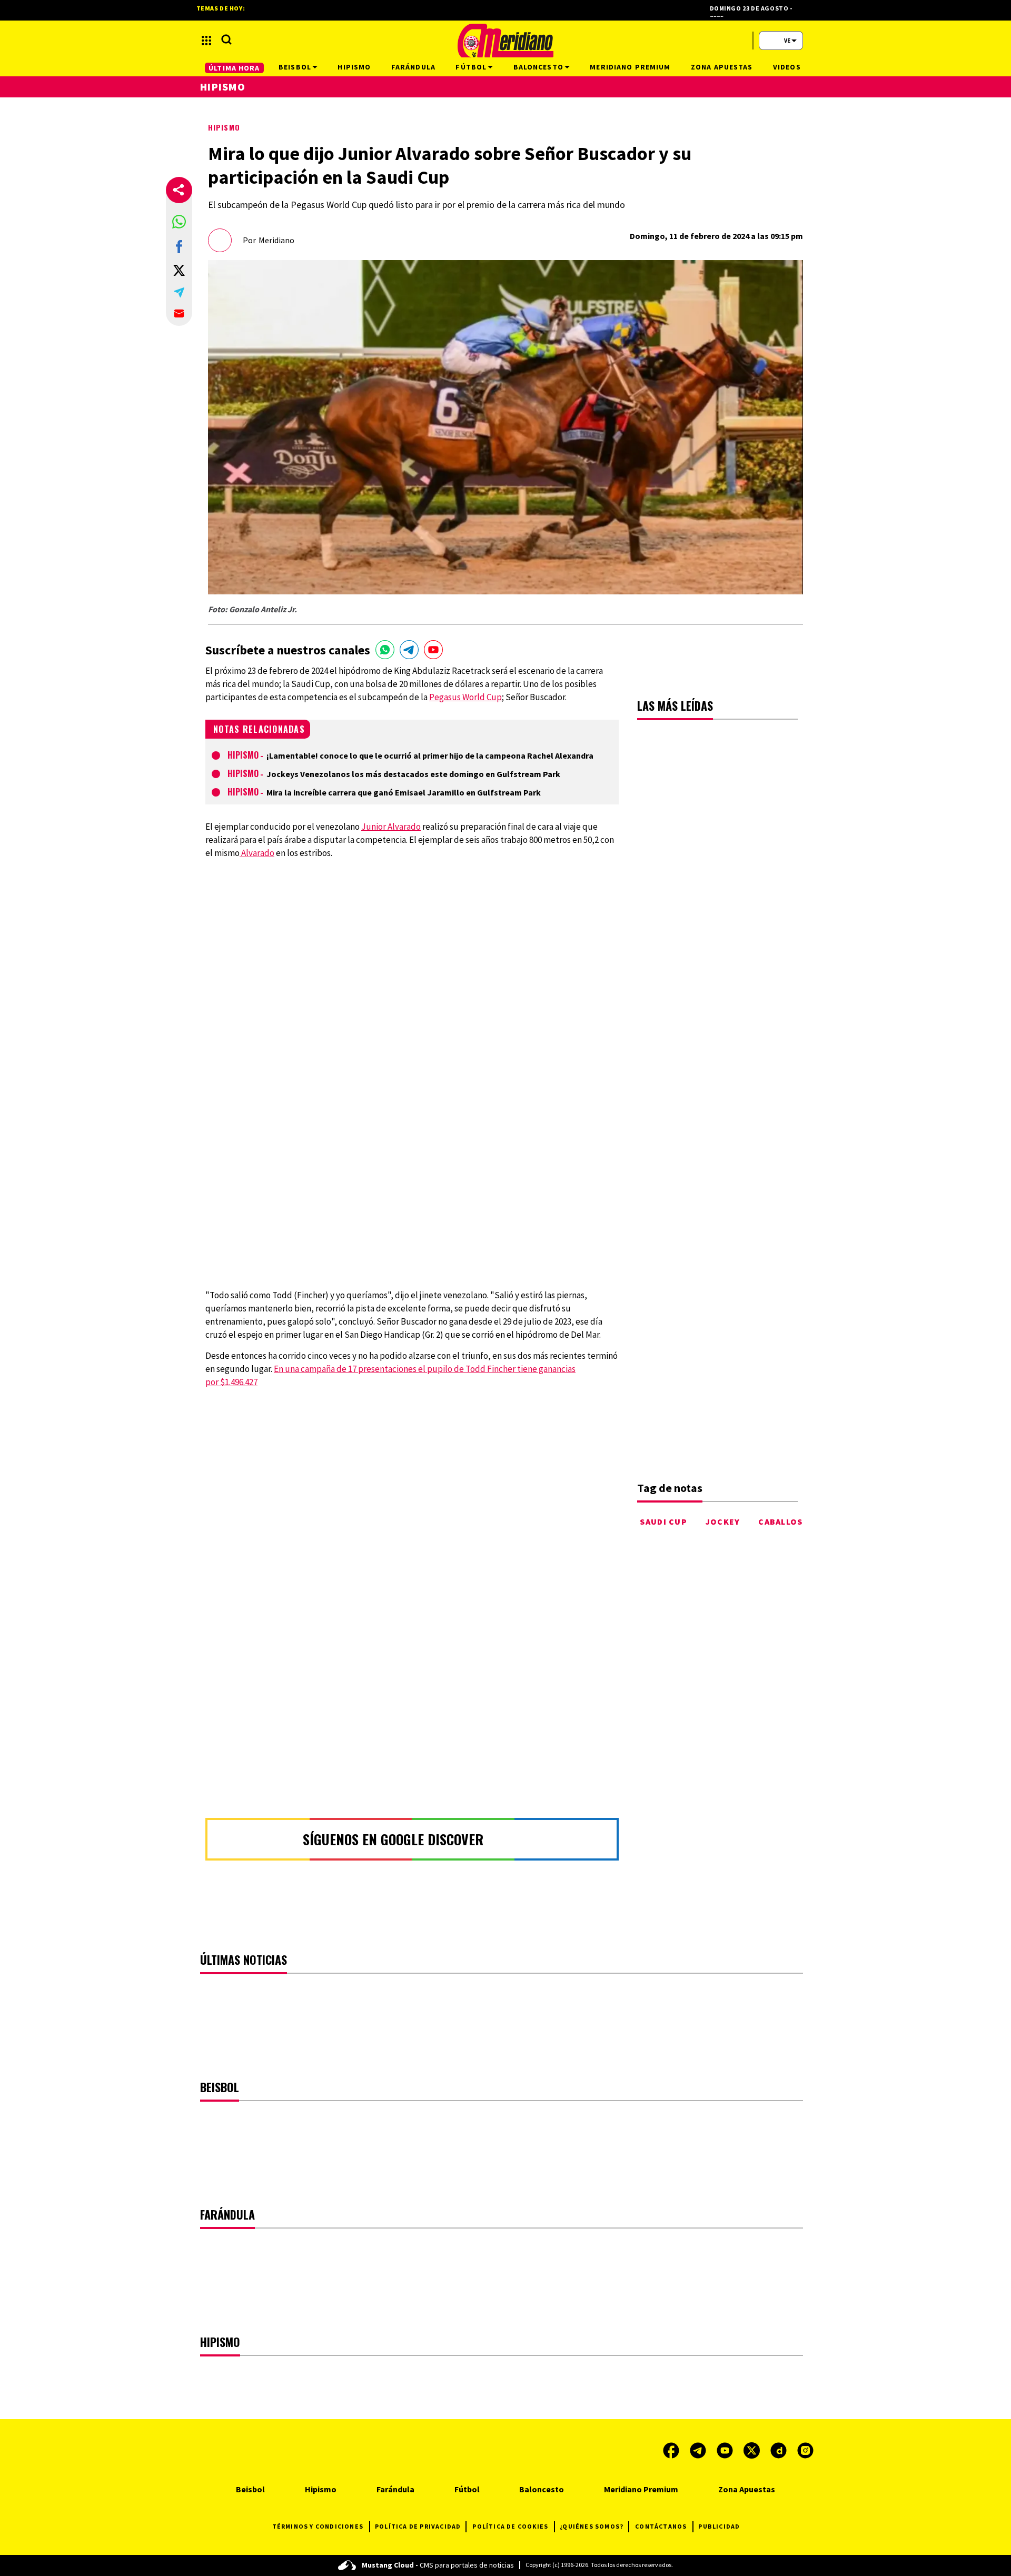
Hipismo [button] (354, 67)
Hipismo (224, 127)
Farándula (395, 2489)
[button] (179, 222)
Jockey (723, 1521)
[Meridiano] (506, 41)
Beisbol (250, 2489)
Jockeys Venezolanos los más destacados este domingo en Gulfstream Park (413, 774)
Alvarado (257, 853)
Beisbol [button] (295, 67)
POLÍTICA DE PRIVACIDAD (418, 2526)
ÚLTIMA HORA (234, 68)
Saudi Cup (663, 1521)
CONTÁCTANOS (661, 2526)
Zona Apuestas (747, 2489)
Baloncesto (542, 2489)
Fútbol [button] (471, 67)
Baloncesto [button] (538, 67)
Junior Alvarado (391, 827)
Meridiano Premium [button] (630, 67)
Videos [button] (787, 67)
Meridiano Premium (641, 2489)
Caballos (780, 1521)
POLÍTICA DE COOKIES (510, 2526)
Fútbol (467, 2489)
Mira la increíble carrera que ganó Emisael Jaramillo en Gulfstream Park (404, 792)
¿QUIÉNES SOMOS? (592, 2526)
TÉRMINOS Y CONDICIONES (318, 2526)
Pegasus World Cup (465, 697)
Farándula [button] (413, 67)
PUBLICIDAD (719, 2526)
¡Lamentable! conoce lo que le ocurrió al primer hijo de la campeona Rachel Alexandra (430, 755)
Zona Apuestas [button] (722, 67)
